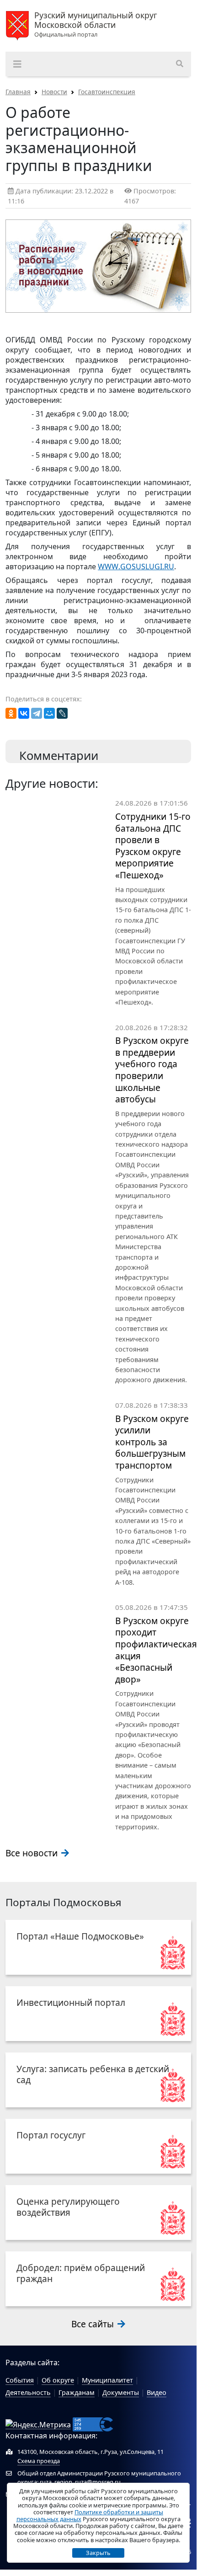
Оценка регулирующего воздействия (68, 2207)
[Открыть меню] (17, 64)
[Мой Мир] (49, 713)
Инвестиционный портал (71, 2002)
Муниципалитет (107, 2380)
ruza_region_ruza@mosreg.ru (80, 2482)
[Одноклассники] (11, 713)
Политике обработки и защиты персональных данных (90, 2515)
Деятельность (28, 2392)
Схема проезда (39, 2461)
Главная (18, 92)
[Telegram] (37, 713)
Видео (157, 2392)
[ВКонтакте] (24, 713)
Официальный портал (96, 25)
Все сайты (94, 2324)
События (20, 2380)
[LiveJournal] (62, 713)
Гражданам (77, 2392)
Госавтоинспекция (107, 92)
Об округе (58, 2380)
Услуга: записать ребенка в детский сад (93, 2074)
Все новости (33, 1853)
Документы (121, 2392)
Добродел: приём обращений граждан (81, 2273)
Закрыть (98, 2553)
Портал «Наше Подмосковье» (80, 1936)
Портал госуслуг (51, 2135)
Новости (54, 92)
